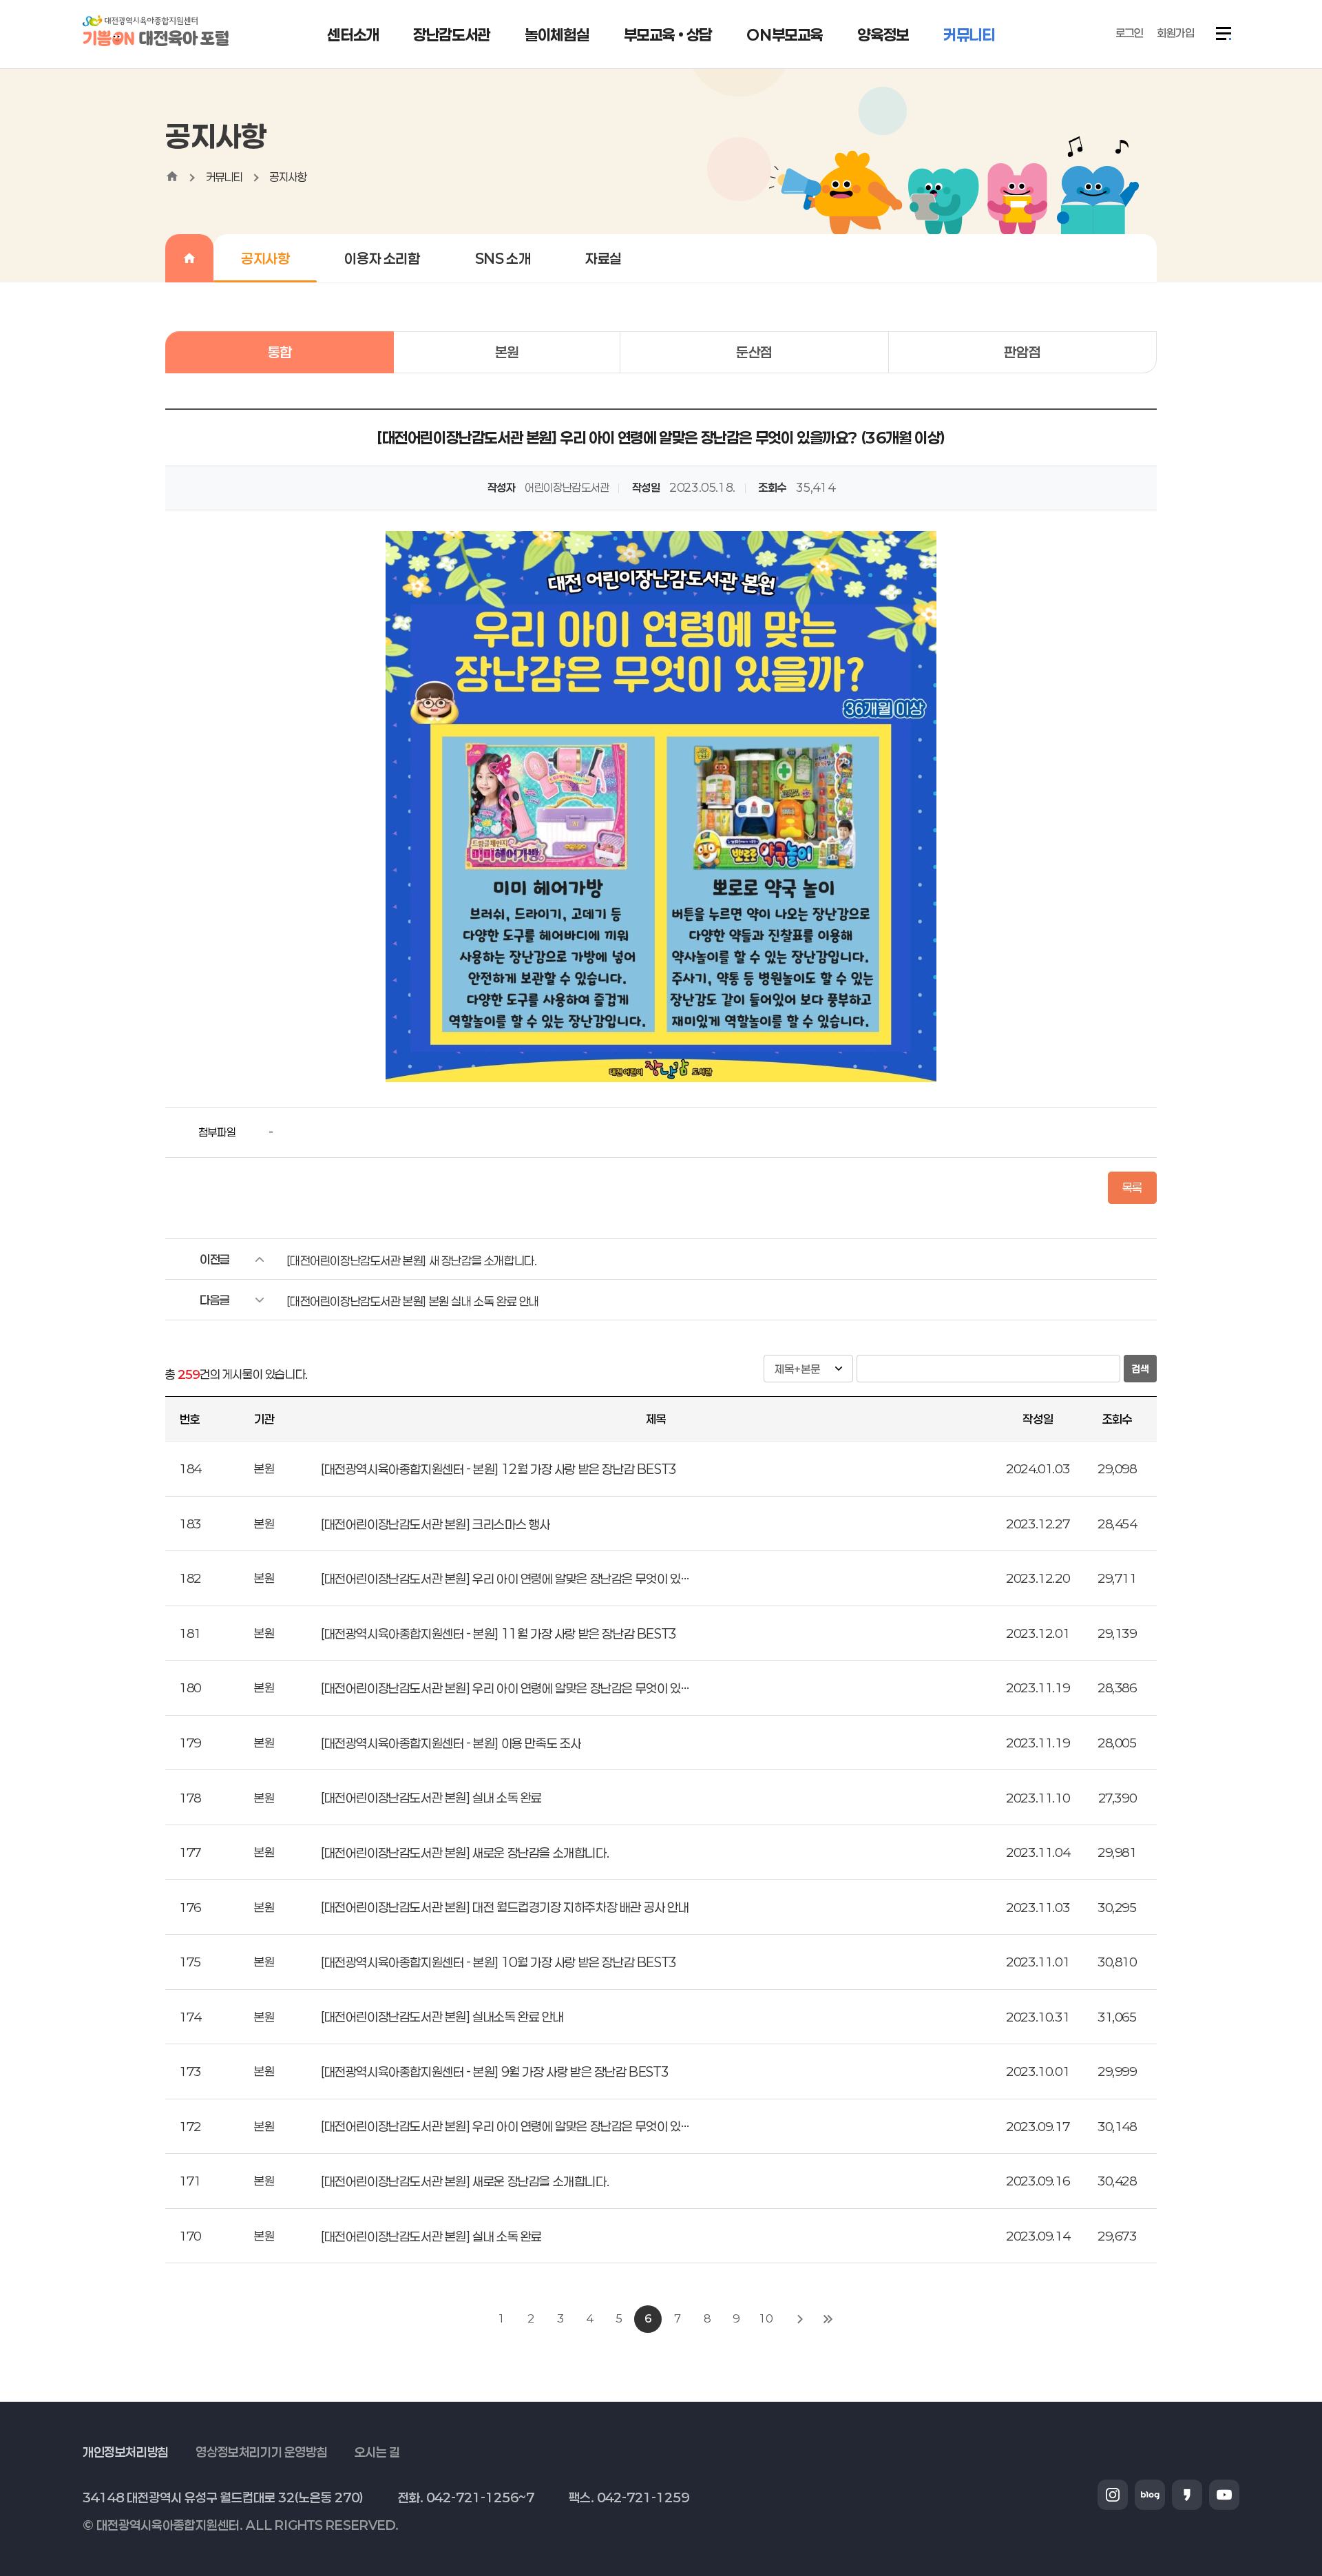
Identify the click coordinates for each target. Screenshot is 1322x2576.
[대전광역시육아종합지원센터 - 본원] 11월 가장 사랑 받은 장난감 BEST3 (499, 1634)
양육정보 (883, 34)
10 (765, 2318)
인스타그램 (1113, 2495)
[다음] (800, 2319)
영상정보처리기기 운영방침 (261, 2452)
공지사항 (288, 177)
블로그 (1150, 2495)
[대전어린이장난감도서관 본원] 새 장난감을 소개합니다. (411, 1260)
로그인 (1130, 33)
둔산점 (754, 352)
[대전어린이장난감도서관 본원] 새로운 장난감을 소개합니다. (465, 1853)
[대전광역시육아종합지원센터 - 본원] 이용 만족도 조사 (451, 1743)
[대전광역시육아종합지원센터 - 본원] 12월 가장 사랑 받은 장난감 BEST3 (499, 1469)
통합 (280, 352)
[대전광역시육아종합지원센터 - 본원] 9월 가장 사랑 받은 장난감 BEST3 (495, 2072)
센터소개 (353, 34)
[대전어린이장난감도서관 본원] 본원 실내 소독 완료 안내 (413, 1301)
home (172, 176)
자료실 (604, 258)
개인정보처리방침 (126, 2452)
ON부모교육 (785, 34)
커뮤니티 (969, 34)
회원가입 (1175, 33)
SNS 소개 (503, 258)
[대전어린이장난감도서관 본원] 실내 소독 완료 (431, 1798)
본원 (507, 352)
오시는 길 (377, 2452)
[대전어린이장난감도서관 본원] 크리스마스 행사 (436, 1524)
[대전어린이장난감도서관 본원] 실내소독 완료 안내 (442, 2017)
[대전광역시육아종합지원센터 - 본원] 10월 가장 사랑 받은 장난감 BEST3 (499, 1962)
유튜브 (1224, 2495)
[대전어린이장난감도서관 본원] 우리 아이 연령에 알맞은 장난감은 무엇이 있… (505, 1579)
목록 (1132, 1187)
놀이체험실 (557, 34)
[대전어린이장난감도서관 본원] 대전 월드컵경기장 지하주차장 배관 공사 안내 (505, 1907)
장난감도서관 (452, 34)
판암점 (1022, 352)
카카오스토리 (1187, 2495)
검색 (1140, 1369)
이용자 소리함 (382, 258)
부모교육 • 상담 (668, 34)
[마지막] (828, 2319)
